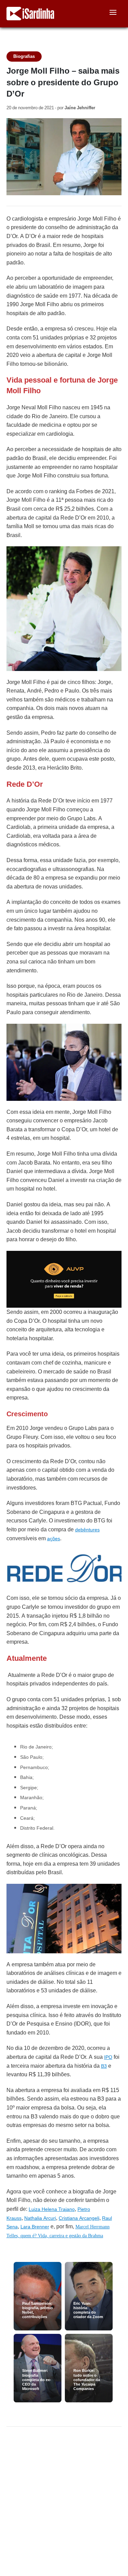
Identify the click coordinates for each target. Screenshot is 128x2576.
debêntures (87, 1530)
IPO (108, 2057)
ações (54, 1539)
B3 (104, 2066)
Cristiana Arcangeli (79, 2218)
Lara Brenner (35, 2227)
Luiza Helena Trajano (52, 2209)
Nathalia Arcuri (40, 2218)
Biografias (24, 56)
